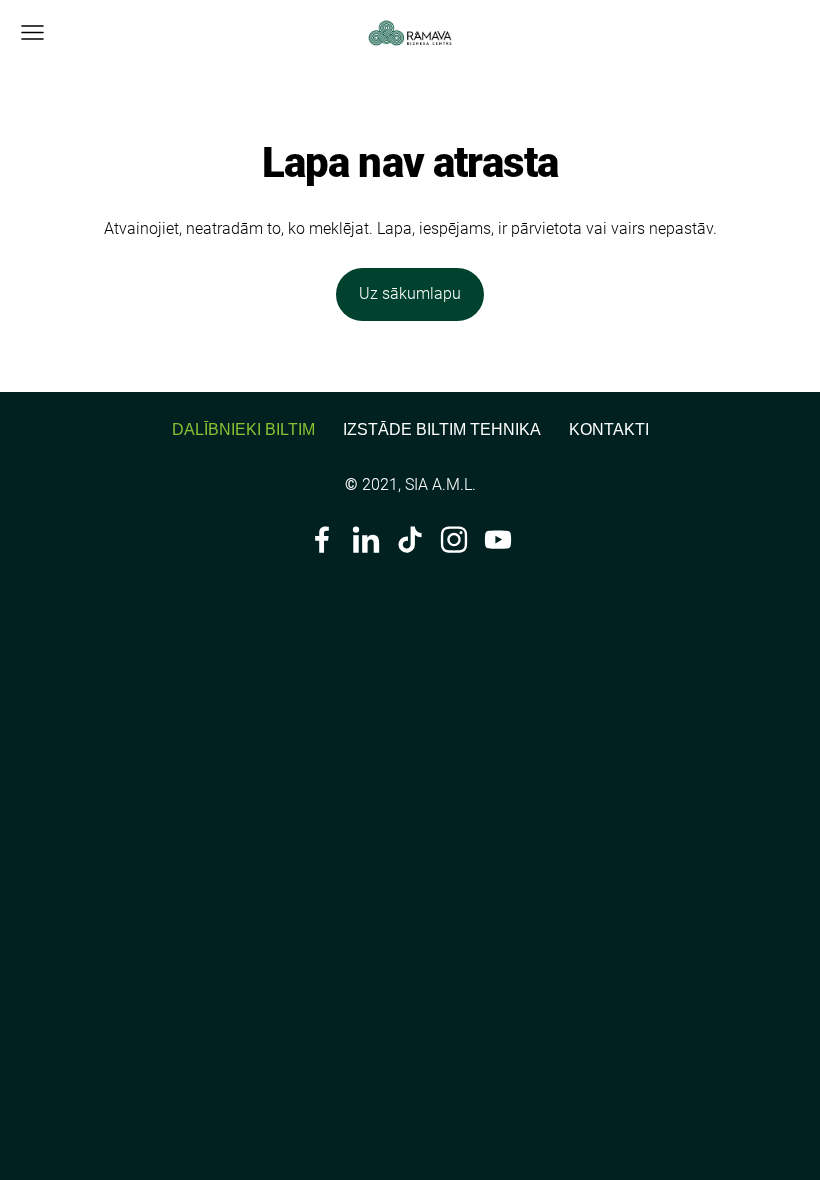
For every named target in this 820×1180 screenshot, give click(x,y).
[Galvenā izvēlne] (32, 32)
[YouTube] (498, 539)
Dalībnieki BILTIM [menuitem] (243, 429)
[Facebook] (322, 539)
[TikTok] (410, 539)
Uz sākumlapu (410, 293)
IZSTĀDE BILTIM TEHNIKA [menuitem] (442, 429)
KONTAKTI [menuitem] (609, 429)
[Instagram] (454, 539)
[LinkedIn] (366, 539)
